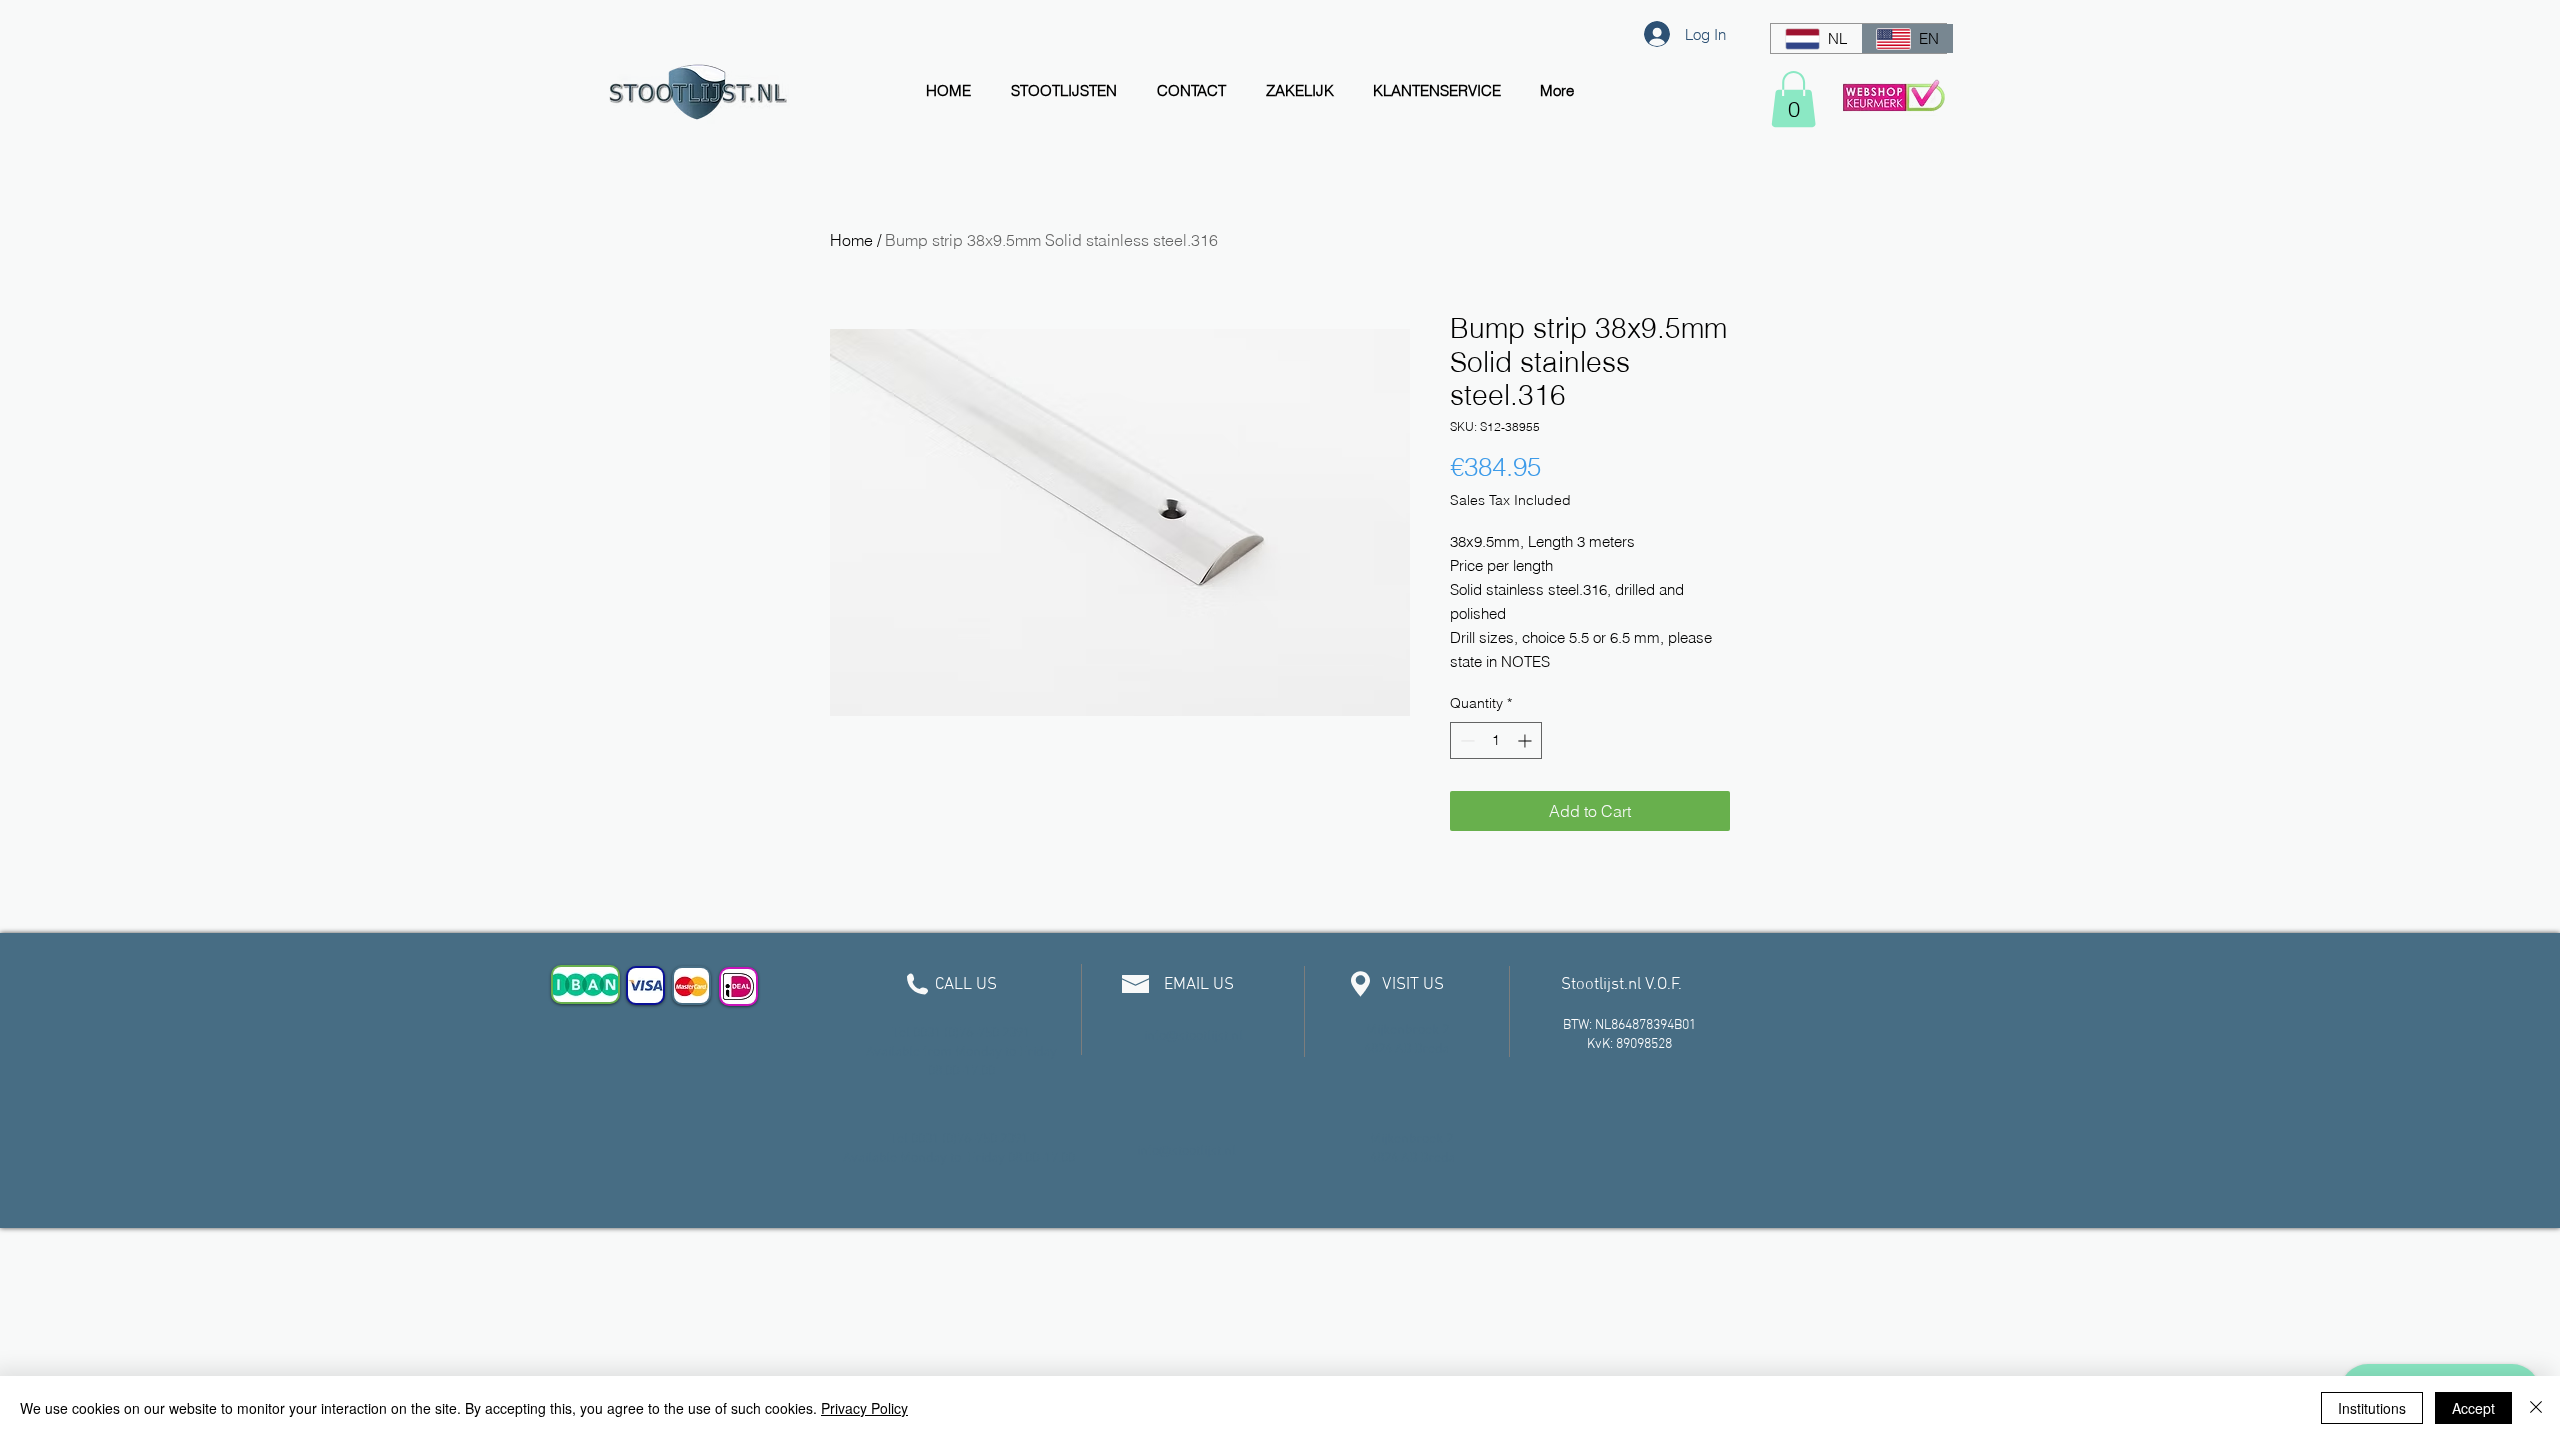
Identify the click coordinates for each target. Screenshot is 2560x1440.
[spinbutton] (1496, 740)
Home (851, 240)
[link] (1793, 99)
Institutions (2372, 1408)
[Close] (2536, 1408)
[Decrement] (1465, 740)
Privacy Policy (864, 1408)
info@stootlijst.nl (1193, 1036)
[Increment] (1526, 740)
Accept (2473, 1408)
